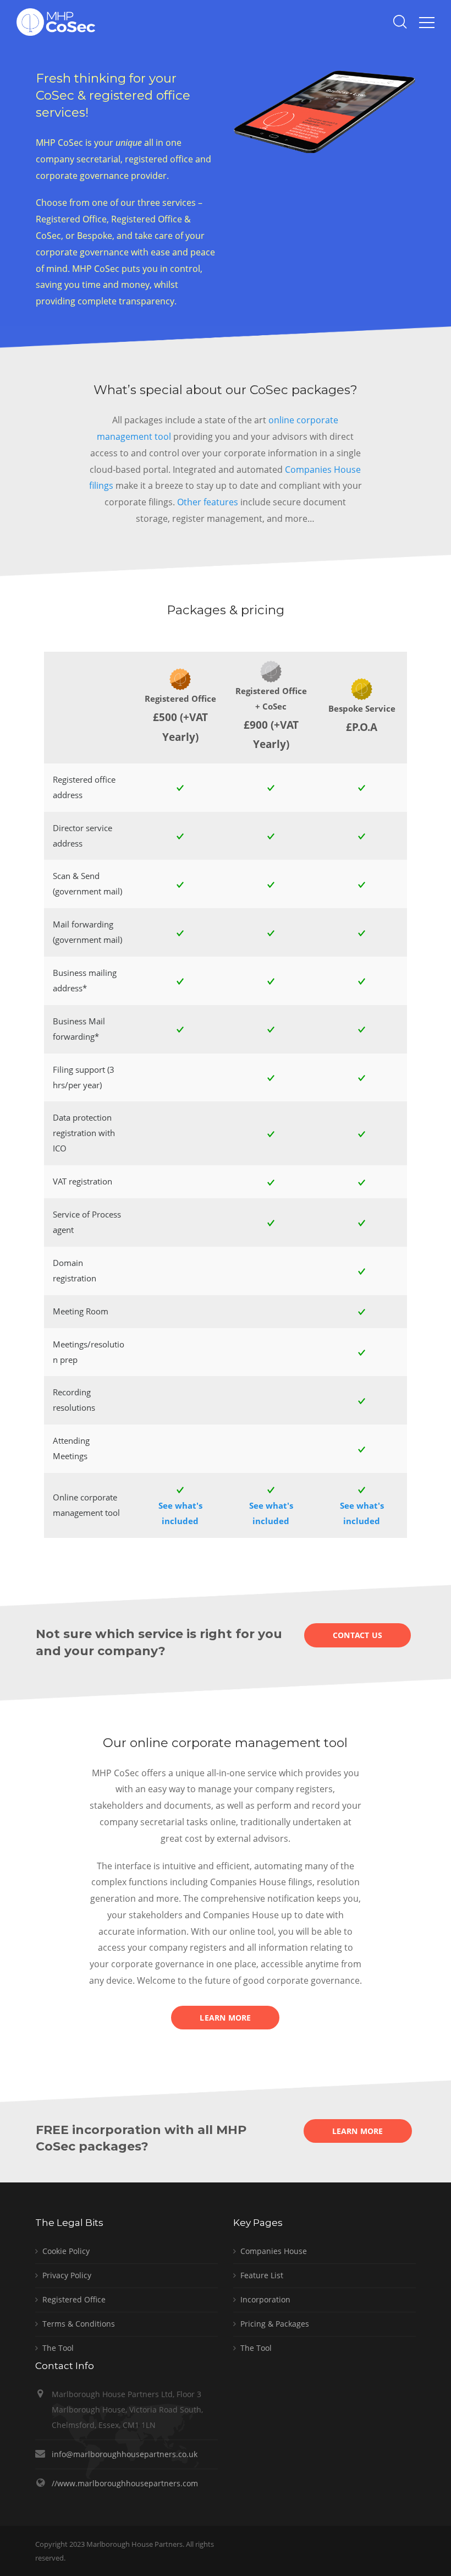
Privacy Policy (67, 2275)
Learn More (225, 2018)
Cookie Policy (66, 2251)
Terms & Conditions (79, 2324)
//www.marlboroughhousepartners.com (125, 2483)
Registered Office (74, 2299)
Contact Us (358, 1635)
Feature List (262, 2275)
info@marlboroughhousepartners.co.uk (125, 2454)
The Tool (58, 2348)
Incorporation (265, 2299)
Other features (208, 502)
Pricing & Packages (275, 2324)
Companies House (274, 2251)
